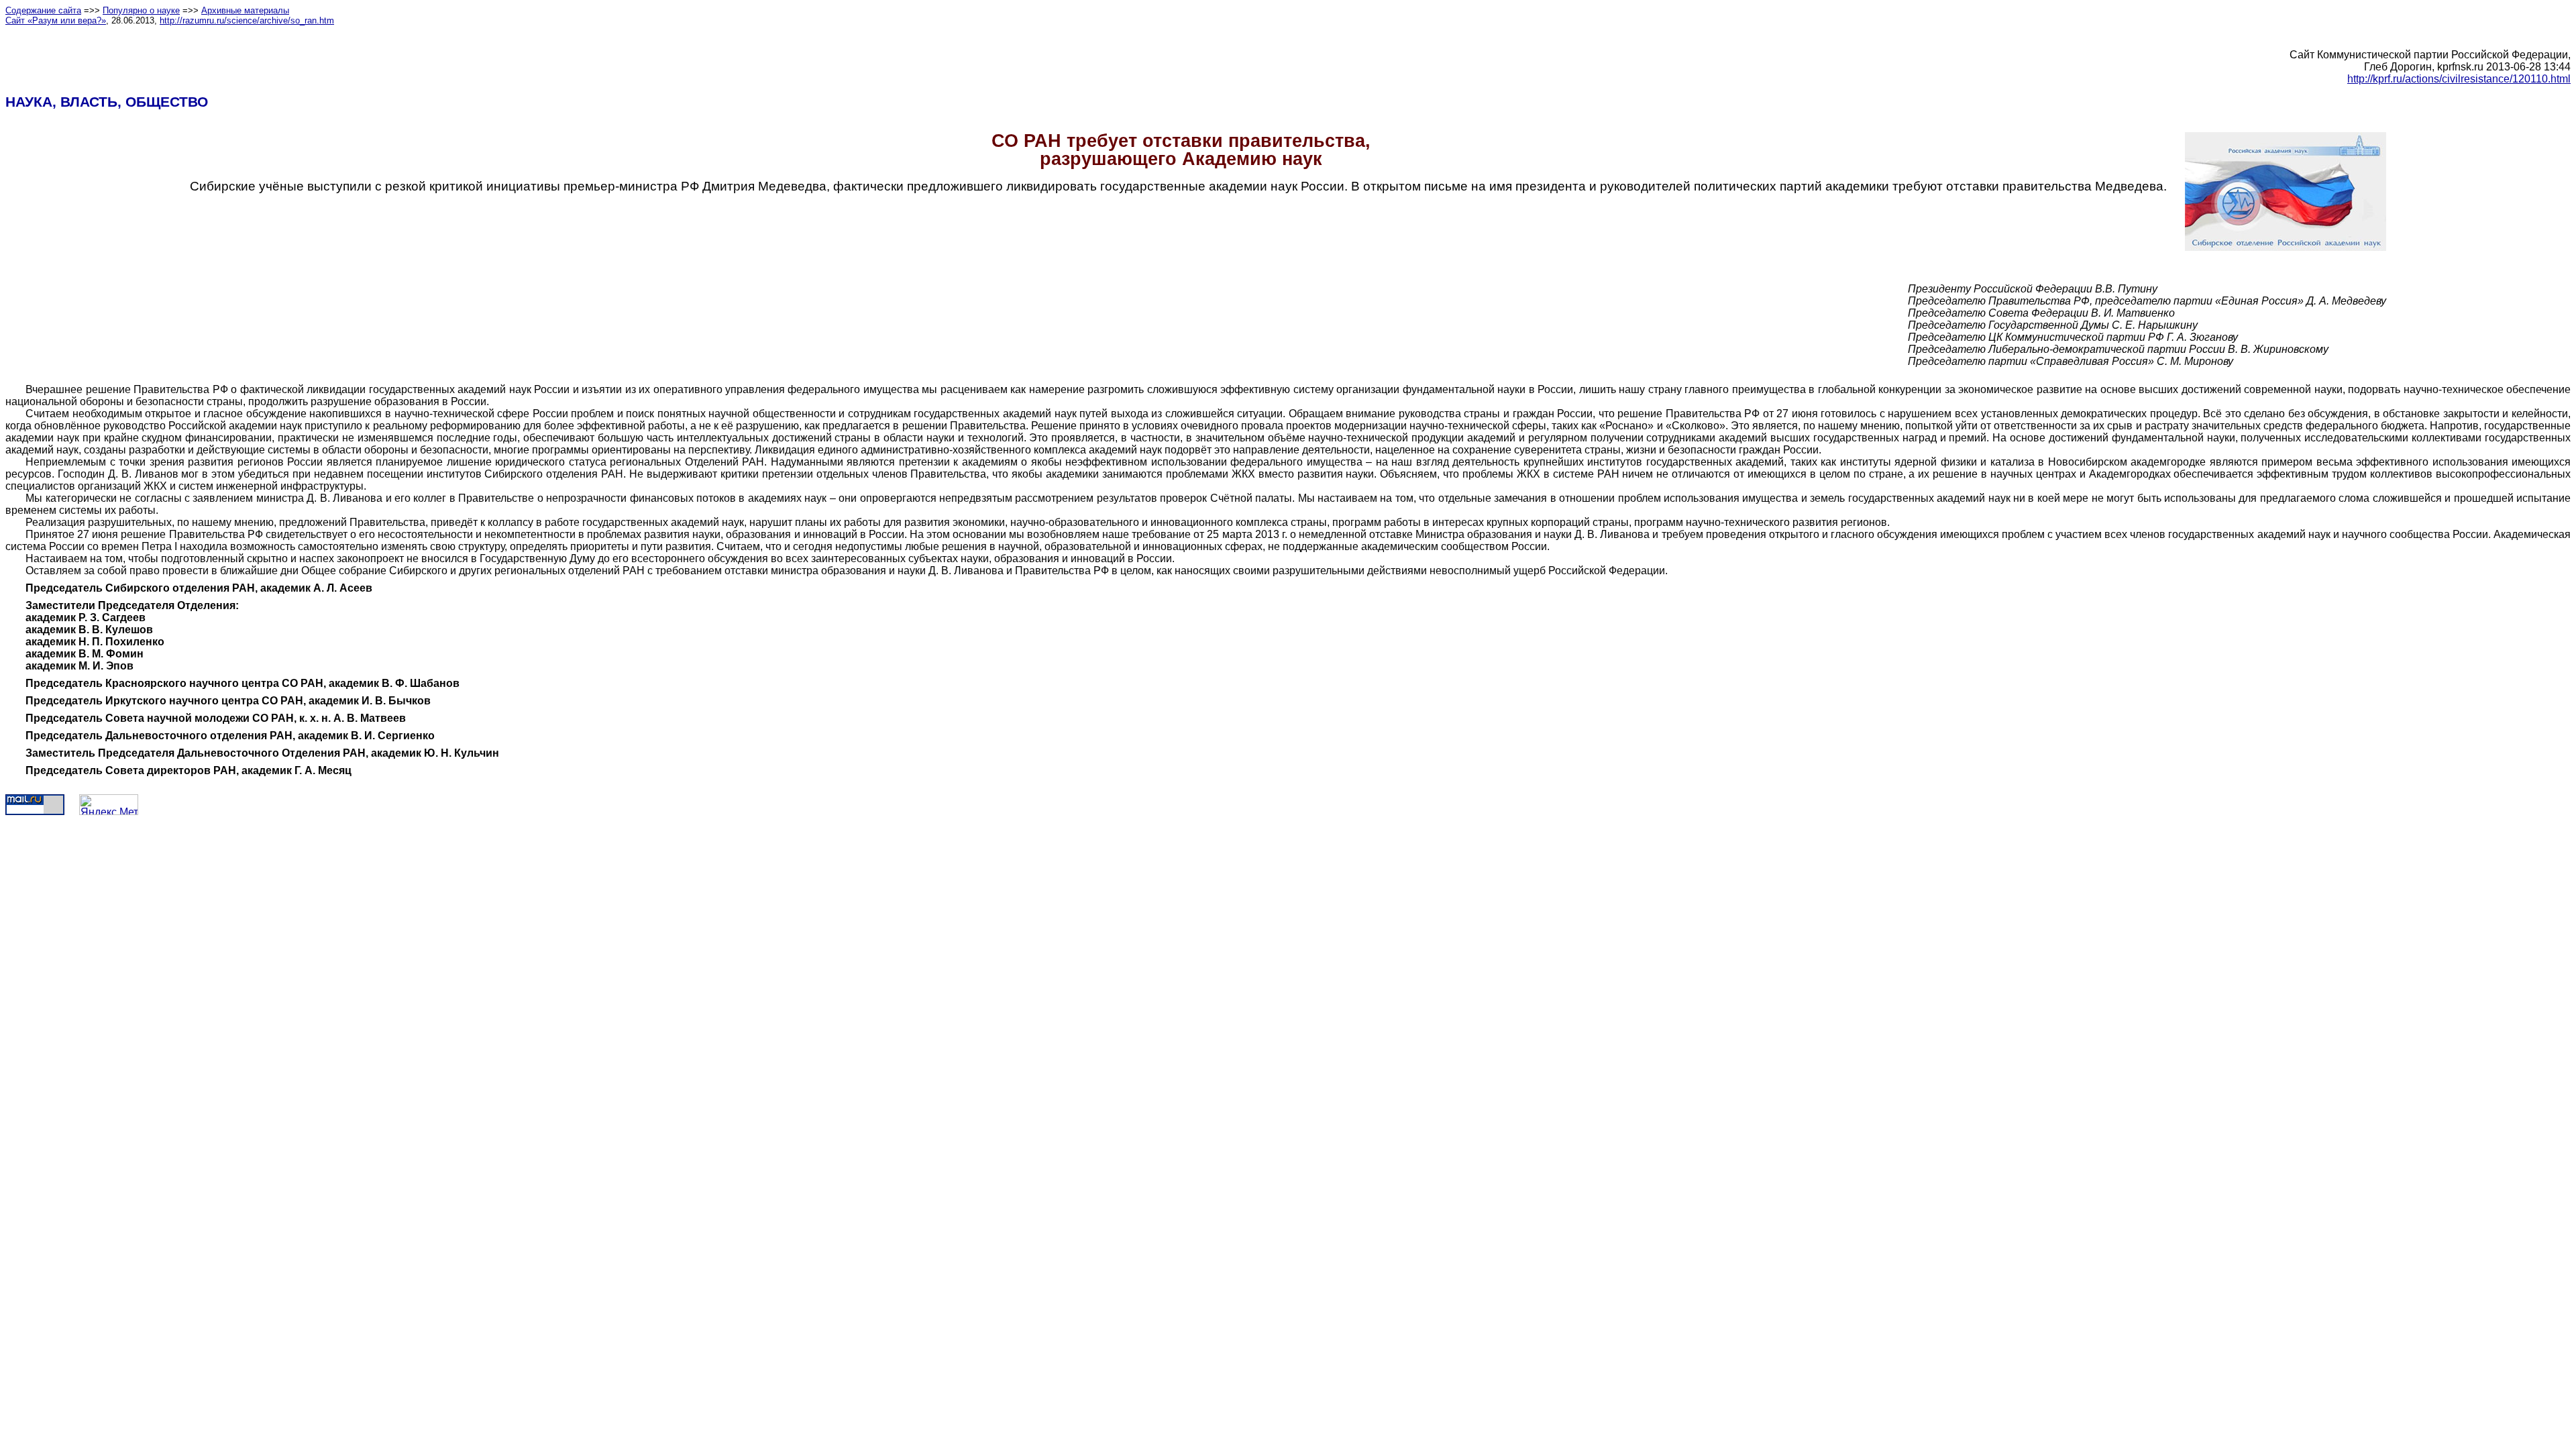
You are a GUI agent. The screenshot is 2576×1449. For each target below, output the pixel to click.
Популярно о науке (141, 10)
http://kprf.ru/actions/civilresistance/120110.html (2459, 79)
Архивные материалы (245, 10)
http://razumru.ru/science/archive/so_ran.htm (247, 20)
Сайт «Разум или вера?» (56, 20)
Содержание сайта (43, 10)
